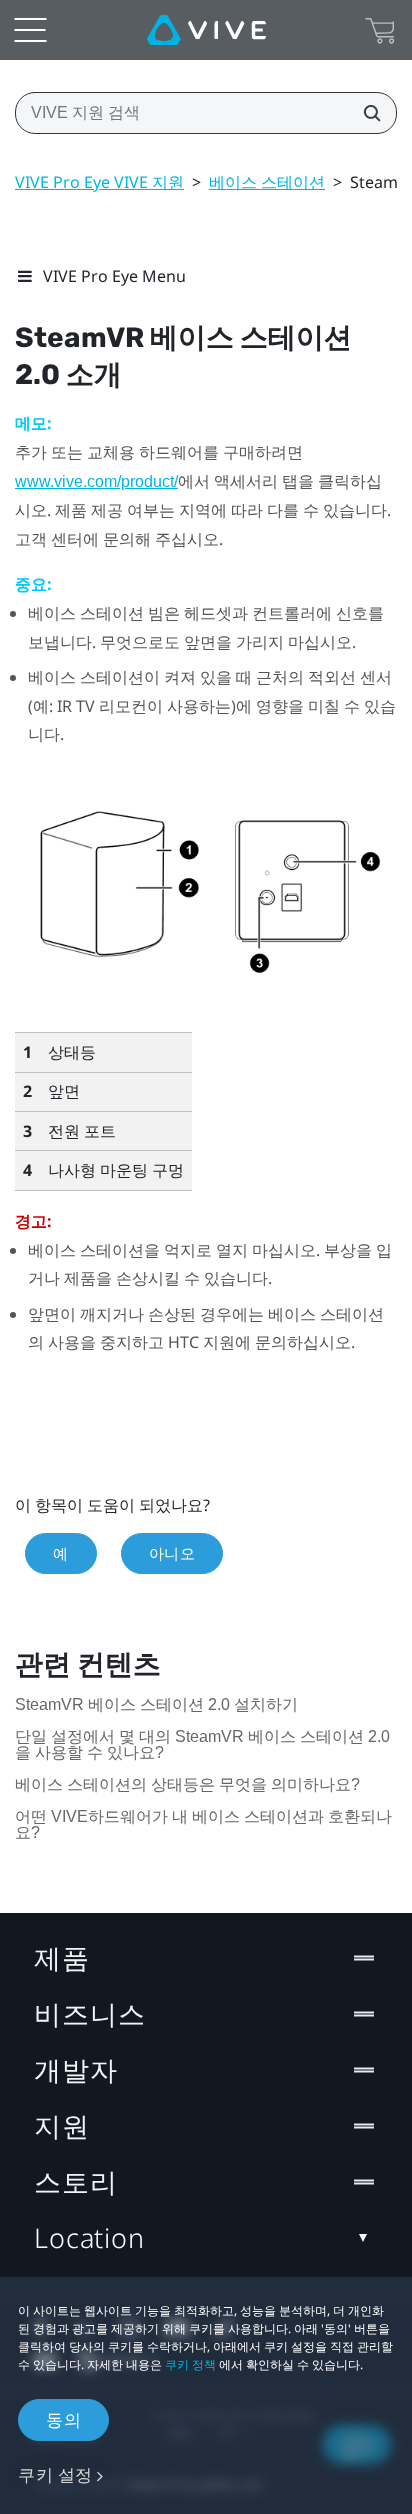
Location (89, 2237)
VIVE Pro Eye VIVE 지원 (99, 182)
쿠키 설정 (55, 2474)
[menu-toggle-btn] (30, 30)
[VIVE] (206, 30)
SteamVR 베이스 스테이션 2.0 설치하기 (156, 1704)
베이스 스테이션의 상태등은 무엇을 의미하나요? (187, 1784)
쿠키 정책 (190, 2364)
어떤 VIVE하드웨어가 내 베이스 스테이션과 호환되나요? (203, 1824)
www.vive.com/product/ (96, 481)
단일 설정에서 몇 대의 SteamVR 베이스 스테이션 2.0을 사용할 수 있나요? (202, 1744)
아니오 (172, 1553)
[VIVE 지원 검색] (366, 113)
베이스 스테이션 (267, 182)
